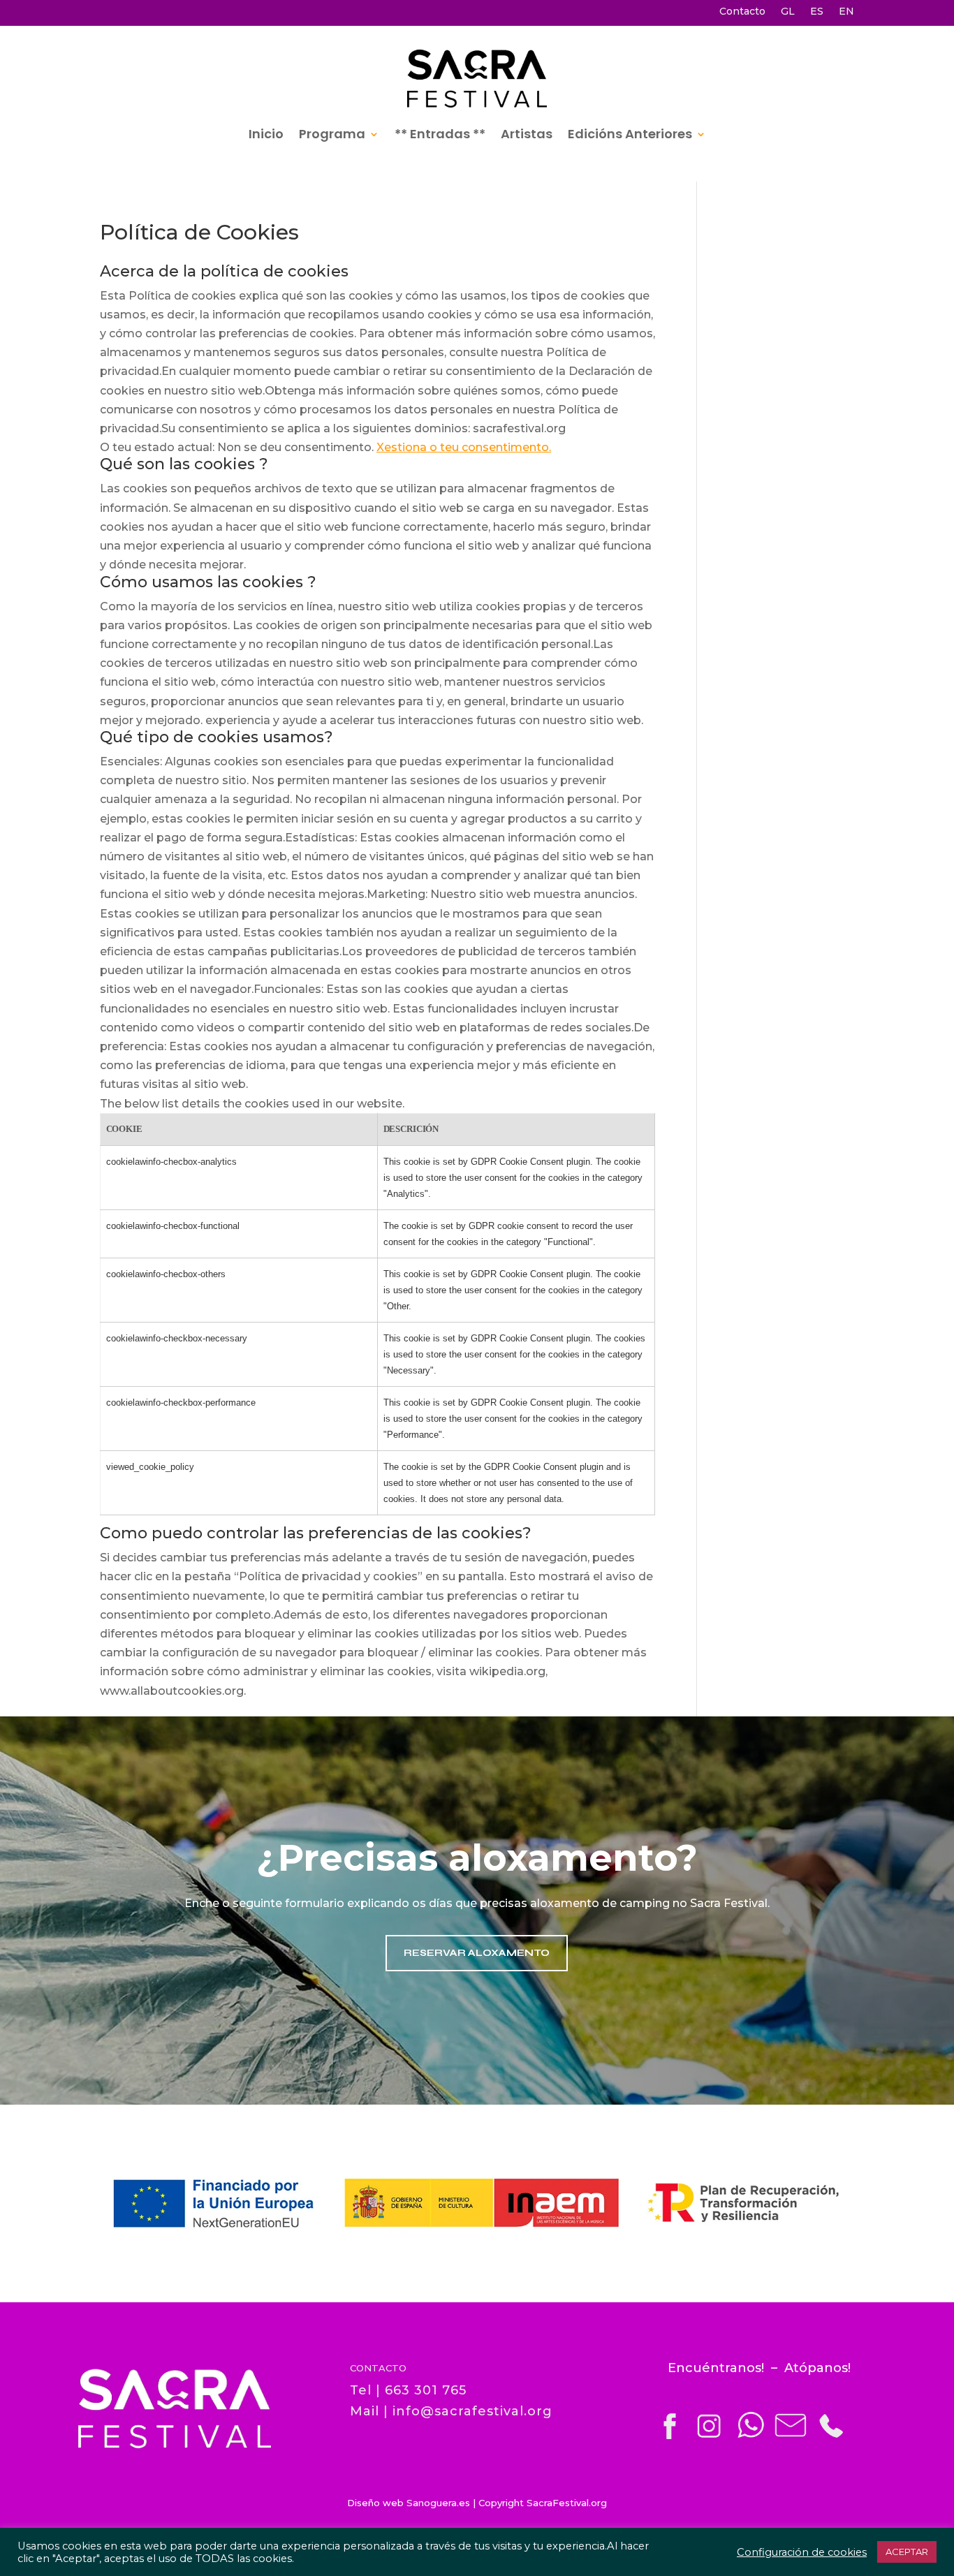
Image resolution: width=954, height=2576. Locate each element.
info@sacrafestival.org (472, 2411)
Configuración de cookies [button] (802, 2552)
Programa (332, 134)
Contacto (742, 12)
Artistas (527, 134)
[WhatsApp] (750, 2437)
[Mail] (791, 2437)
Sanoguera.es (438, 2503)
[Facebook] (670, 2437)
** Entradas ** (440, 134)
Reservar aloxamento (477, 1953)
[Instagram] (708, 2437)
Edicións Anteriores (630, 134)
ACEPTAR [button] (907, 2552)
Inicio (266, 134)
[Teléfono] (830, 2437)
